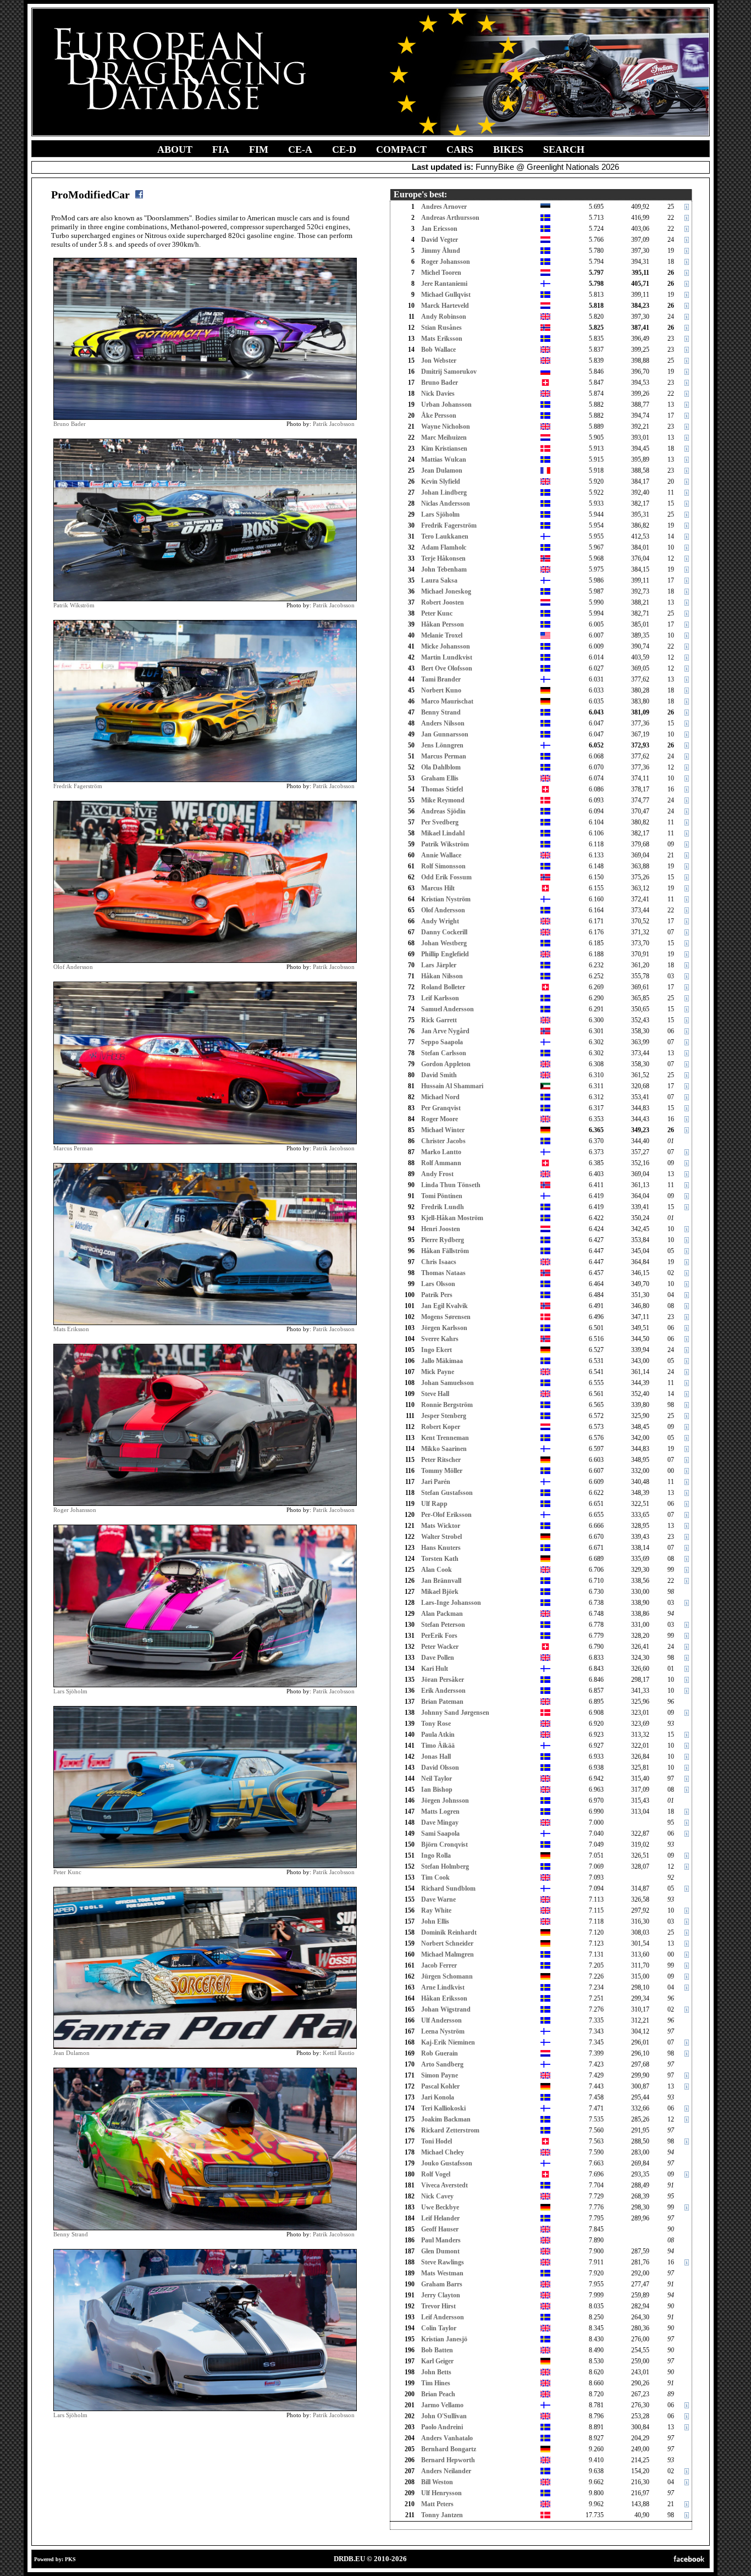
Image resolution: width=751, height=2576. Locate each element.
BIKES (508, 149)
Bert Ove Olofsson (447, 668)
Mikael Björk (440, 1592)
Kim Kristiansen (444, 448)
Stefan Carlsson (444, 1053)
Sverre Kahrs (440, 1339)
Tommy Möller (442, 1471)
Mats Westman (442, 2273)
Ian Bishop (437, 1790)
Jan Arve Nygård (445, 1031)
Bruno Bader (70, 424)
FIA (221, 149)
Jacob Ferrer (439, 1965)
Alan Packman (442, 1614)
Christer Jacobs (443, 1141)
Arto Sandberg (442, 2064)
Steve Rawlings (443, 2262)
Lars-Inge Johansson (451, 1603)
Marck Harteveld (445, 306)
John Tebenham (444, 569)
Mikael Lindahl (443, 833)
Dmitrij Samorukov (449, 372)
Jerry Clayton (441, 2295)
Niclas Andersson (446, 503)
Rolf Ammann (441, 1163)
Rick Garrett (439, 1020)
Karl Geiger (437, 2361)
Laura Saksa (439, 580)
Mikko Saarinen (444, 1449)
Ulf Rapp (434, 1504)
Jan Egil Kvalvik (444, 1306)
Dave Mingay (440, 1822)
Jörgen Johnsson (445, 1801)
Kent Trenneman (445, 1438)
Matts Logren (440, 1811)
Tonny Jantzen (442, 2515)
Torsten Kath (440, 1559)
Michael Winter (443, 1130)
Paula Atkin (438, 1735)
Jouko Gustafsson (447, 2163)
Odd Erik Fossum (446, 877)
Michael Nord (440, 1097)
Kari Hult (435, 1669)
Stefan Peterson (443, 1625)
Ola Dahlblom (441, 767)
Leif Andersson (443, 2317)
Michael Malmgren (448, 1954)
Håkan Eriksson (444, 1998)
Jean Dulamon (71, 2053)
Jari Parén (436, 1482)
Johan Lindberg (444, 492)
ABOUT (175, 149)
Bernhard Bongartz (449, 2449)
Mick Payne (438, 1372)
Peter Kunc (67, 1872)
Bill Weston (437, 2482)
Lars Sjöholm (70, 1691)
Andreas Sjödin (443, 811)
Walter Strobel (441, 1537)
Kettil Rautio (339, 2053)
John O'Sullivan (444, 2416)
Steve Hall (435, 1394)
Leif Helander (440, 2218)
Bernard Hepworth (448, 2460)
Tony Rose (436, 1724)
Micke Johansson (446, 646)
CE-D (344, 149)
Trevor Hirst (438, 2306)
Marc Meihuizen (444, 437)
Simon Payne (440, 2075)
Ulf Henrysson (441, 2493)
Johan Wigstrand (446, 2009)
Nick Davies (438, 394)
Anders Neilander (446, 2471)
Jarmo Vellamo (442, 2405)
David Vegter (440, 240)
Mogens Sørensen (446, 1317)
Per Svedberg (440, 822)
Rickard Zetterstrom (450, 2130)
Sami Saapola (440, 1833)
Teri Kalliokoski (443, 2108)
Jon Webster (439, 361)
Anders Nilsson (443, 723)
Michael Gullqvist (446, 295)
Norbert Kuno (441, 690)
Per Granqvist (441, 1108)
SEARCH (564, 149)
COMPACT (401, 149)
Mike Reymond (443, 800)
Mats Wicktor (441, 1526)
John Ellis (435, 1921)
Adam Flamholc (444, 547)
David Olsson (440, 1768)
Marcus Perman (73, 1148)
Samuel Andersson (448, 1009)
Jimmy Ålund (441, 251)
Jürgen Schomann (447, 1976)
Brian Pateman (442, 1702)
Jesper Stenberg (444, 1416)
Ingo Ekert (437, 1350)
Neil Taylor (437, 1779)
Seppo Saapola (442, 1042)
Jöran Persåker (443, 1680)
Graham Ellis (440, 778)
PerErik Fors (439, 1636)
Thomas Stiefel (442, 789)
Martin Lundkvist (447, 657)
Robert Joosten (443, 602)
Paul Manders (441, 2240)
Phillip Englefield (445, 954)
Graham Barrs (442, 2284)
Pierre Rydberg (443, 1240)
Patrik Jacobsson (334, 424)
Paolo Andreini (442, 2427)
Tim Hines (436, 2383)
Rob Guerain (440, 2053)
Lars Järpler (439, 965)
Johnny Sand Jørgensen (455, 1713)
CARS (460, 149)
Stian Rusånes (441, 328)
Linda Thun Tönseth (451, 1185)
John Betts (436, 2372)
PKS (70, 2559)
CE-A (300, 149)
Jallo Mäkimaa (442, 1361)
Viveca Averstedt (444, 2185)
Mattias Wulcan (444, 459)
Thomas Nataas (443, 1273)
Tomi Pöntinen (442, 1196)
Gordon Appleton (446, 1064)
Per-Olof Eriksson (446, 1515)
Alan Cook (437, 1570)
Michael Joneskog (446, 591)
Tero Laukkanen (445, 536)
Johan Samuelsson (448, 1383)
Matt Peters (437, 2504)
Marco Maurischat (447, 701)
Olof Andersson (73, 967)
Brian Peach (438, 2394)
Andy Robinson (444, 317)
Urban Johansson (446, 405)
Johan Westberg (444, 943)
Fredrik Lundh (443, 1207)
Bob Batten (437, 2350)
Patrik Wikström (74, 605)
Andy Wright (440, 921)
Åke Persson (439, 416)
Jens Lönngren (442, 745)
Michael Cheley (443, 2152)
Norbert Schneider (447, 1943)
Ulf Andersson (441, 2020)
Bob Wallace (438, 350)
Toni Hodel (437, 2141)
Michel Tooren (441, 273)
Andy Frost (437, 1174)
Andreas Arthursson (450, 218)
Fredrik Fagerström (78, 786)
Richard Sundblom (448, 1888)
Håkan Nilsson (442, 976)
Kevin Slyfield (441, 481)
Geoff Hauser (440, 2229)
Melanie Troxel (442, 635)
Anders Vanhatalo (447, 2438)
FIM (259, 149)
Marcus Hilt (438, 888)
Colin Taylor (439, 2328)
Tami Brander (441, 679)
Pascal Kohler (440, 2086)
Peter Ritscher (441, 1460)
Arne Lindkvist (443, 1987)
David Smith (439, 1075)
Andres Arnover (444, 207)
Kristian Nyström (446, 899)
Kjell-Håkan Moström (452, 1218)
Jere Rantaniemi (444, 284)
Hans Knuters (441, 1548)
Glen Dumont (440, 2251)
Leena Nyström (443, 2031)
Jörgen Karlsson (444, 1328)
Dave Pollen (438, 1658)
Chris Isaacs (439, 1262)
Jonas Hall (436, 1757)
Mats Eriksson (71, 1329)
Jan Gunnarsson (445, 734)
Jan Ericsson (439, 229)
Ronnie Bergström (447, 1405)
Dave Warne (438, 1899)
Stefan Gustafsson (447, 1493)
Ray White (436, 1910)
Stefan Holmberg (445, 1866)
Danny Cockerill (444, 932)
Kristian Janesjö (444, 2339)
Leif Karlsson (440, 998)
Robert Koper (441, 1427)
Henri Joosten (441, 1229)
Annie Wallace (441, 855)
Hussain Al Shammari (452, 1086)
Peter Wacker (440, 1647)
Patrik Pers (437, 1295)
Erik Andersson (443, 1691)
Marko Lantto (441, 1152)
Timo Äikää (438, 1746)
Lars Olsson (438, 1284)
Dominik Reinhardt (449, 1932)
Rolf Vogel (436, 2174)
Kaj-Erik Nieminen (448, 2042)
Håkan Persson (443, 624)
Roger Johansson (75, 1510)
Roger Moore (440, 1119)
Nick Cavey (437, 2196)
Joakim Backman (446, 2119)
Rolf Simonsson (443, 866)
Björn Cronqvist (444, 1844)
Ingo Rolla (436, 1855)
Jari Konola (438, 2097)
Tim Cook (435, 1877)
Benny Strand (71, 2234)
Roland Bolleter (443, 987)
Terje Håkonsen (443, 558)
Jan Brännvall (441, 1581)
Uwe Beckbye (440, 2207)
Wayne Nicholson (446, 426)
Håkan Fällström (445, 1251)
